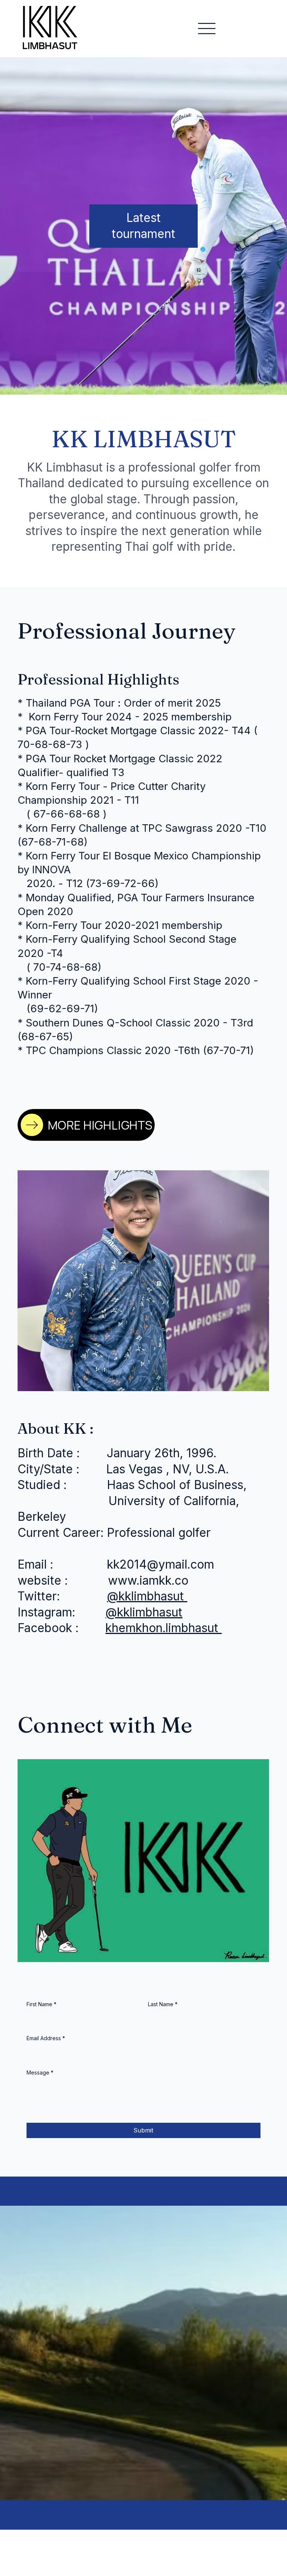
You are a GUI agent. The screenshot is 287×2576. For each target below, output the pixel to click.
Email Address (46, 2038)
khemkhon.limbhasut (163, 1628)
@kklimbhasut (147, 1596)
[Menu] (207, 29)
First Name (41, 2004)
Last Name (163, 2004)
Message (40, 2072)
